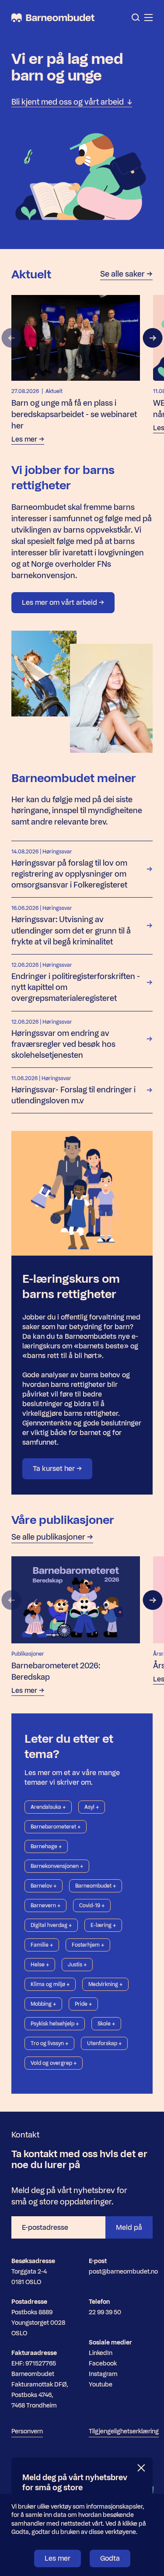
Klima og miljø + (50, 1984)
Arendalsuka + (48, 1807)
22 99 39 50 (105, 2312)
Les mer (58, 2558)
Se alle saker (123, 274)
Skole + (106, 2024)
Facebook (103, 2364)
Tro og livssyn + (49, 2043)
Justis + (77, 1965)
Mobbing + (43, 2004)
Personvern (27, 2431)
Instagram (103, 2374)
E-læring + (103, 1925)
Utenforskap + (104, 2043)
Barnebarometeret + (56, 1827)
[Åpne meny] (148, 18)
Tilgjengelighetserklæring (124, 2431)
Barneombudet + (96, 1886)
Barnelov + (44, 1886)
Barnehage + (46, 1846)
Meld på (129, 2227)
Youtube (101, 2385)
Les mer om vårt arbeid (60, 602)
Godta (110, 2558)
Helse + (40, 1965)
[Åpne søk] (136, 18)
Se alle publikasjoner (49, 1537)
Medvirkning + (105, 1984)
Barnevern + (45, 1906)
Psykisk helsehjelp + (55, 2024)
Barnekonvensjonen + (57, 1866)
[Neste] (153, 338)
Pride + (83, 2004)
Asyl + (92, 1807)
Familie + (42, 1945)
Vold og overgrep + (54, 2063)
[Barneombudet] (53, 18)
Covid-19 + (92, 1906)
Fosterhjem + (88, 1945)
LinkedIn (101, 2353)
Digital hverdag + (51, 1925)
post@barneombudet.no (123, 2272)
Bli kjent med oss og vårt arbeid (69, 102)
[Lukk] (142, 2468)
